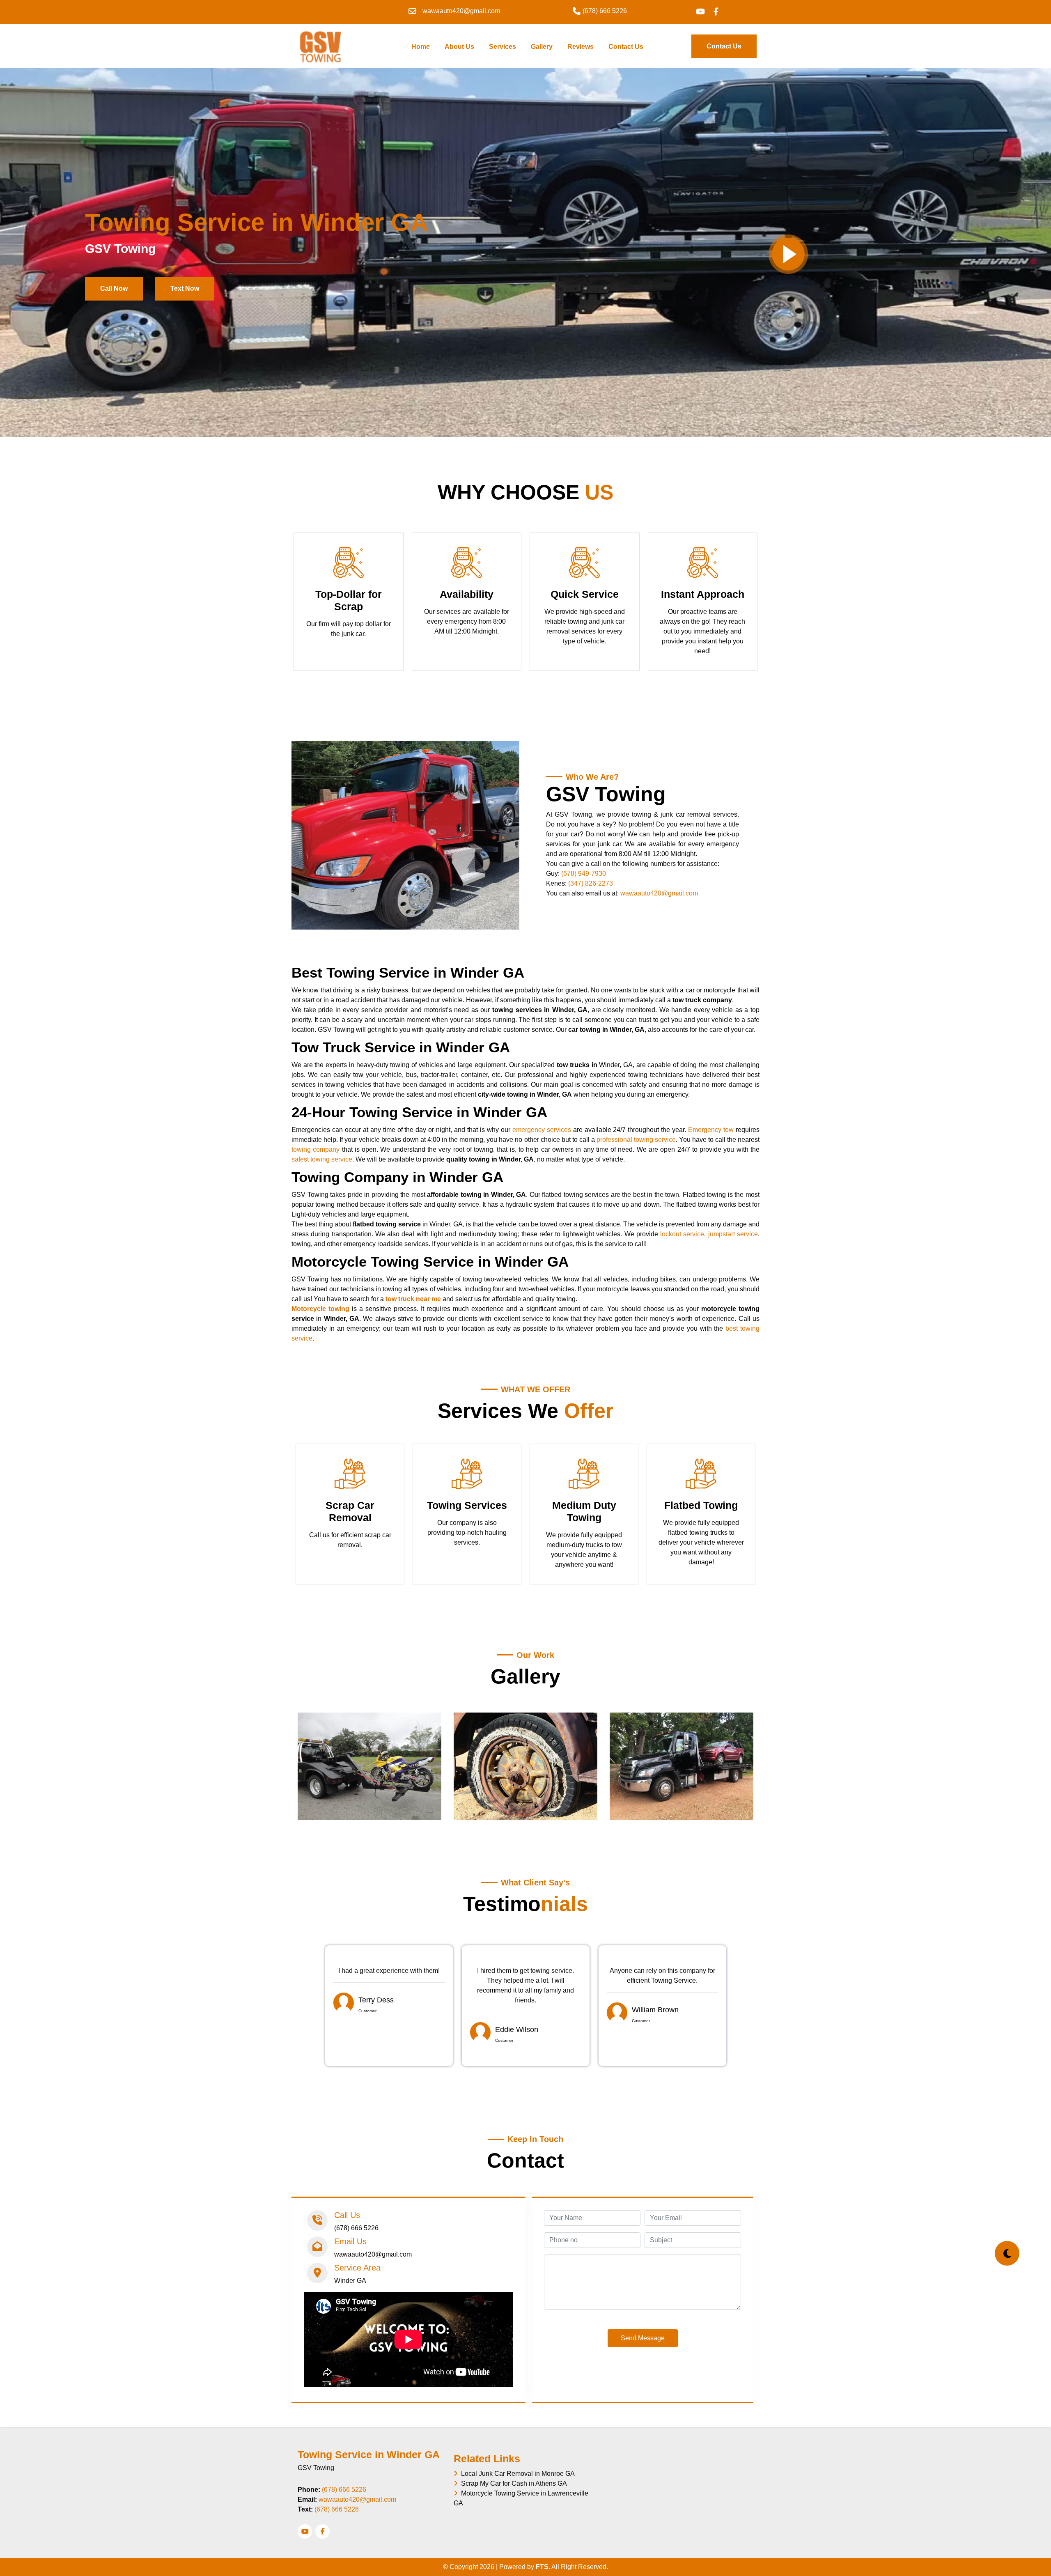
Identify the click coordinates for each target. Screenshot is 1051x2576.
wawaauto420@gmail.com (659, 893)
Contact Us (626, 47)
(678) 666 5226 (344, 2490)
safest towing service (322, 1159)
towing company (316, 1149)
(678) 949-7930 (584, 874)
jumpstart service (733, 1234)
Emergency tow (712, 1130)
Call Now (114, 288)
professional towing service (636, 1140)
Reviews (581, 47)
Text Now (185, 288)
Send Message (643, 2338)
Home (422, 46)
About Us (459, 47)
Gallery (542, 47)
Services (503, 47)
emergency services (542, 1130)
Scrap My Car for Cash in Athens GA (512, 2483)
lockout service (682, 1234)
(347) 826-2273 (591, 883)
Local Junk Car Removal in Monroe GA (516, 2474)
